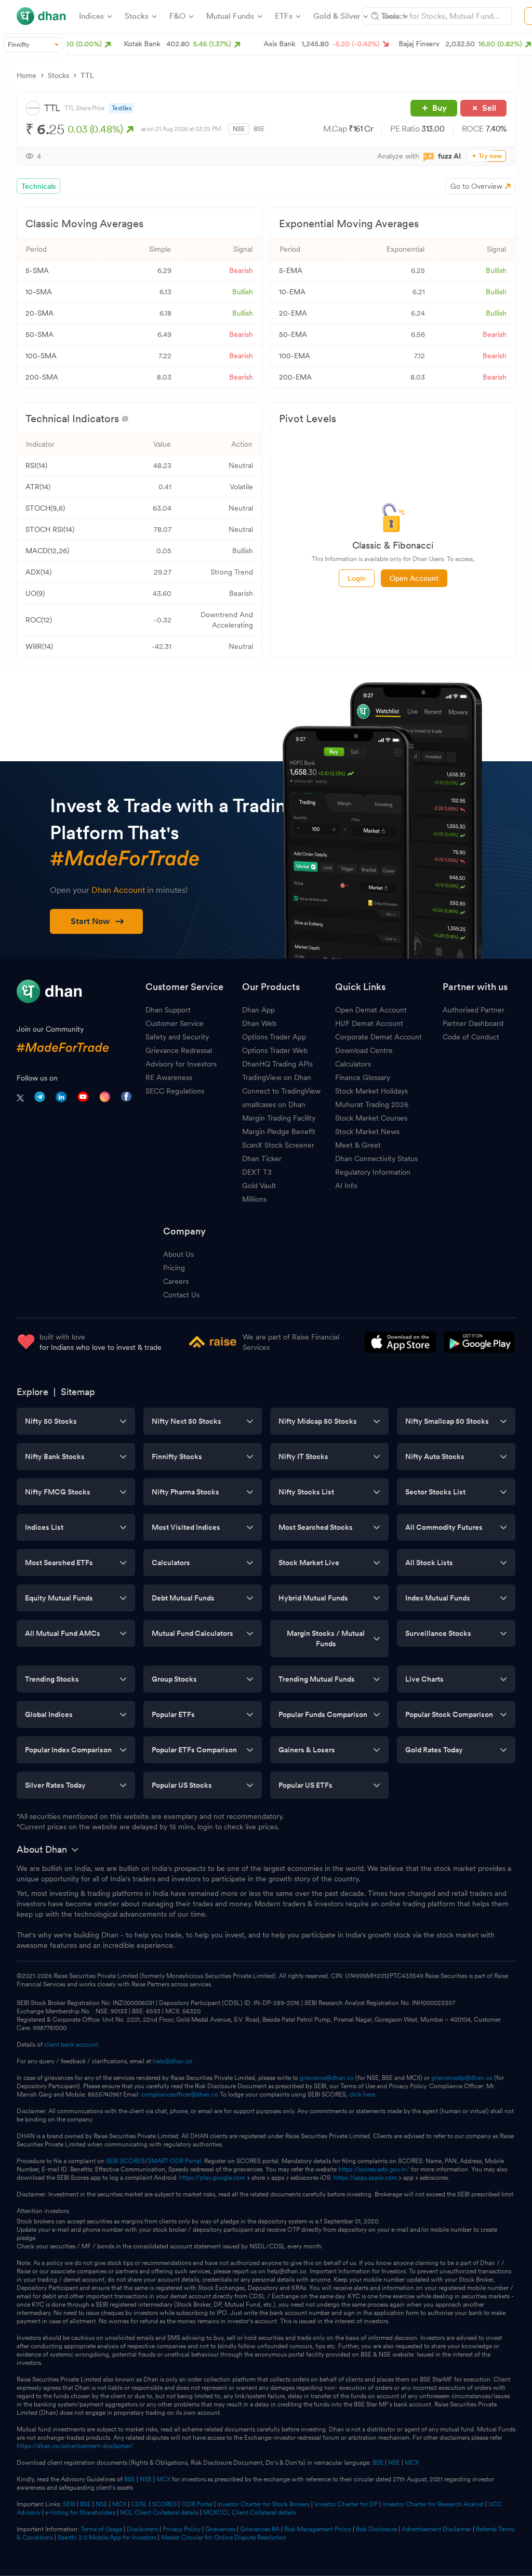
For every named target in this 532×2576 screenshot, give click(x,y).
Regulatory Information (373, 1172)
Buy (440, 108)
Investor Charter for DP (346, 2504)
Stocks (58, 75)
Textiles (122, 108)
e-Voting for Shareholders (80, 2513)
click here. (363, 2094)
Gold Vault (259, 1186)
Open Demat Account (371, 1010)
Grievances (220, 2529)
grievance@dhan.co (327, 2078)
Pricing (174, 1268)
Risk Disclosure (376, 2529)
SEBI (69, 2504)
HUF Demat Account (369, 1023)
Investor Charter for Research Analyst (433, 2504)
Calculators (353, 1064)
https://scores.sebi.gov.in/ (374, 2169)
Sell (489, 108)
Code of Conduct (471, 1037)
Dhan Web (259, 1023)
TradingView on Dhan (277, 1077)
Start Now (90, 921)
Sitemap (78, 1392)
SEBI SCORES (125, 2161)
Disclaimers (142, 2529)
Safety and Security (177, 1037)
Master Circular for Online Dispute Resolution (224, 2538)
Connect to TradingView (281, 1091)
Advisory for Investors (181, 1064)
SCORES (164, 2504)
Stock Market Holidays (371, 1091)
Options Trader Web (275, 1050)
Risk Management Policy (318, 2529)
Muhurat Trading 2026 (372, 1104)
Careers (176, 1281)
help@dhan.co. (173, 2061)
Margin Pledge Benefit (279, 1131)
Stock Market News (367, 1131)
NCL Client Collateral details (159, 2513)
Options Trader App (274, 1037)
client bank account (71, 2045)
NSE (239, 129)
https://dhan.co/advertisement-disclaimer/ (75, 2446)
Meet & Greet (358, 1145)
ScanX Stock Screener (278, 1145)
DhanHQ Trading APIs (277, 1064)
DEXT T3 (257, 1172)
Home (26, 75)
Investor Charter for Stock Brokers (263, 2504)
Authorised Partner (474, 1010)
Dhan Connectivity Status (376, 1159)
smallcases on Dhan (274, 1104)
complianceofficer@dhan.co (180, 2094)
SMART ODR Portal (174, 2161)
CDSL (139, 2504)
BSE (259, 129)
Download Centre (364, 1050)
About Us (178, 1254)
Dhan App (258, 1010)
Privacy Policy (182, 2529)
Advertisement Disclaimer (436, 2529)
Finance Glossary (363, 1077)
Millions (254, 1199)
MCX (412, 2463)
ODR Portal (197, 2504)
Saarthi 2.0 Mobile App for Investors (107, 2538)
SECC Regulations (175, 1091)
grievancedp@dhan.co (462, 2078)
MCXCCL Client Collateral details (249, 2513)
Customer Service (175, 1023)
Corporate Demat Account (378, 1037)
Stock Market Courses (371, 1118)
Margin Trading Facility (279, 1118)
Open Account (414, 578)
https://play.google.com (212, 2178)
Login (357, 578)
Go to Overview (476, 186)
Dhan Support (168, 1010)
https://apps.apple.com (365, 2178)
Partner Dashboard (473, 1023)
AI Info (346, 1186)
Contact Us (181, 1295)
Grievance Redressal (179, 1050)
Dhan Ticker (262, 1159)
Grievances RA (260, 2529)
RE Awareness (169, 1077)
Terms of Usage (101, 2529)
